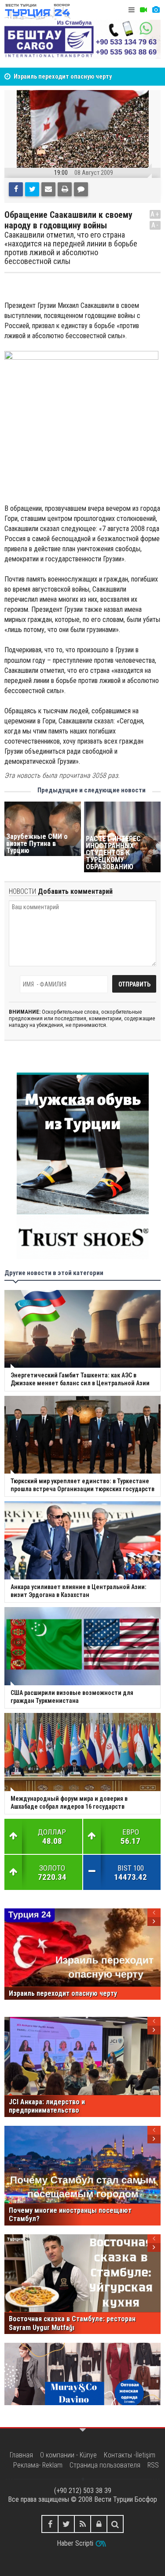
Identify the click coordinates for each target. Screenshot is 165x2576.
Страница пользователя (105, 2465)
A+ (155, 214)
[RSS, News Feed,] (82, 2524)
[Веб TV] (143, 10)
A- (155, 225)
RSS (153, 2465)
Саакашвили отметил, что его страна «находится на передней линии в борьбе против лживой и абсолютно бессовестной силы (71, 248)
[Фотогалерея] (156, 10)
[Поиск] (115, 2524)
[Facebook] (16, 189)
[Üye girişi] (99, 2524)
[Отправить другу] (48, 189)
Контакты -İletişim (130, 2455)
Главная (21, 2455)
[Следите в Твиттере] (66, 2524)
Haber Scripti (75, 2543)
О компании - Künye (68, 2455)
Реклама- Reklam (38, 2465)
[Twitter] (32, 189)
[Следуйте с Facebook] (50, 2524)
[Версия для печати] (65, 189)
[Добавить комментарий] (81, 189)
